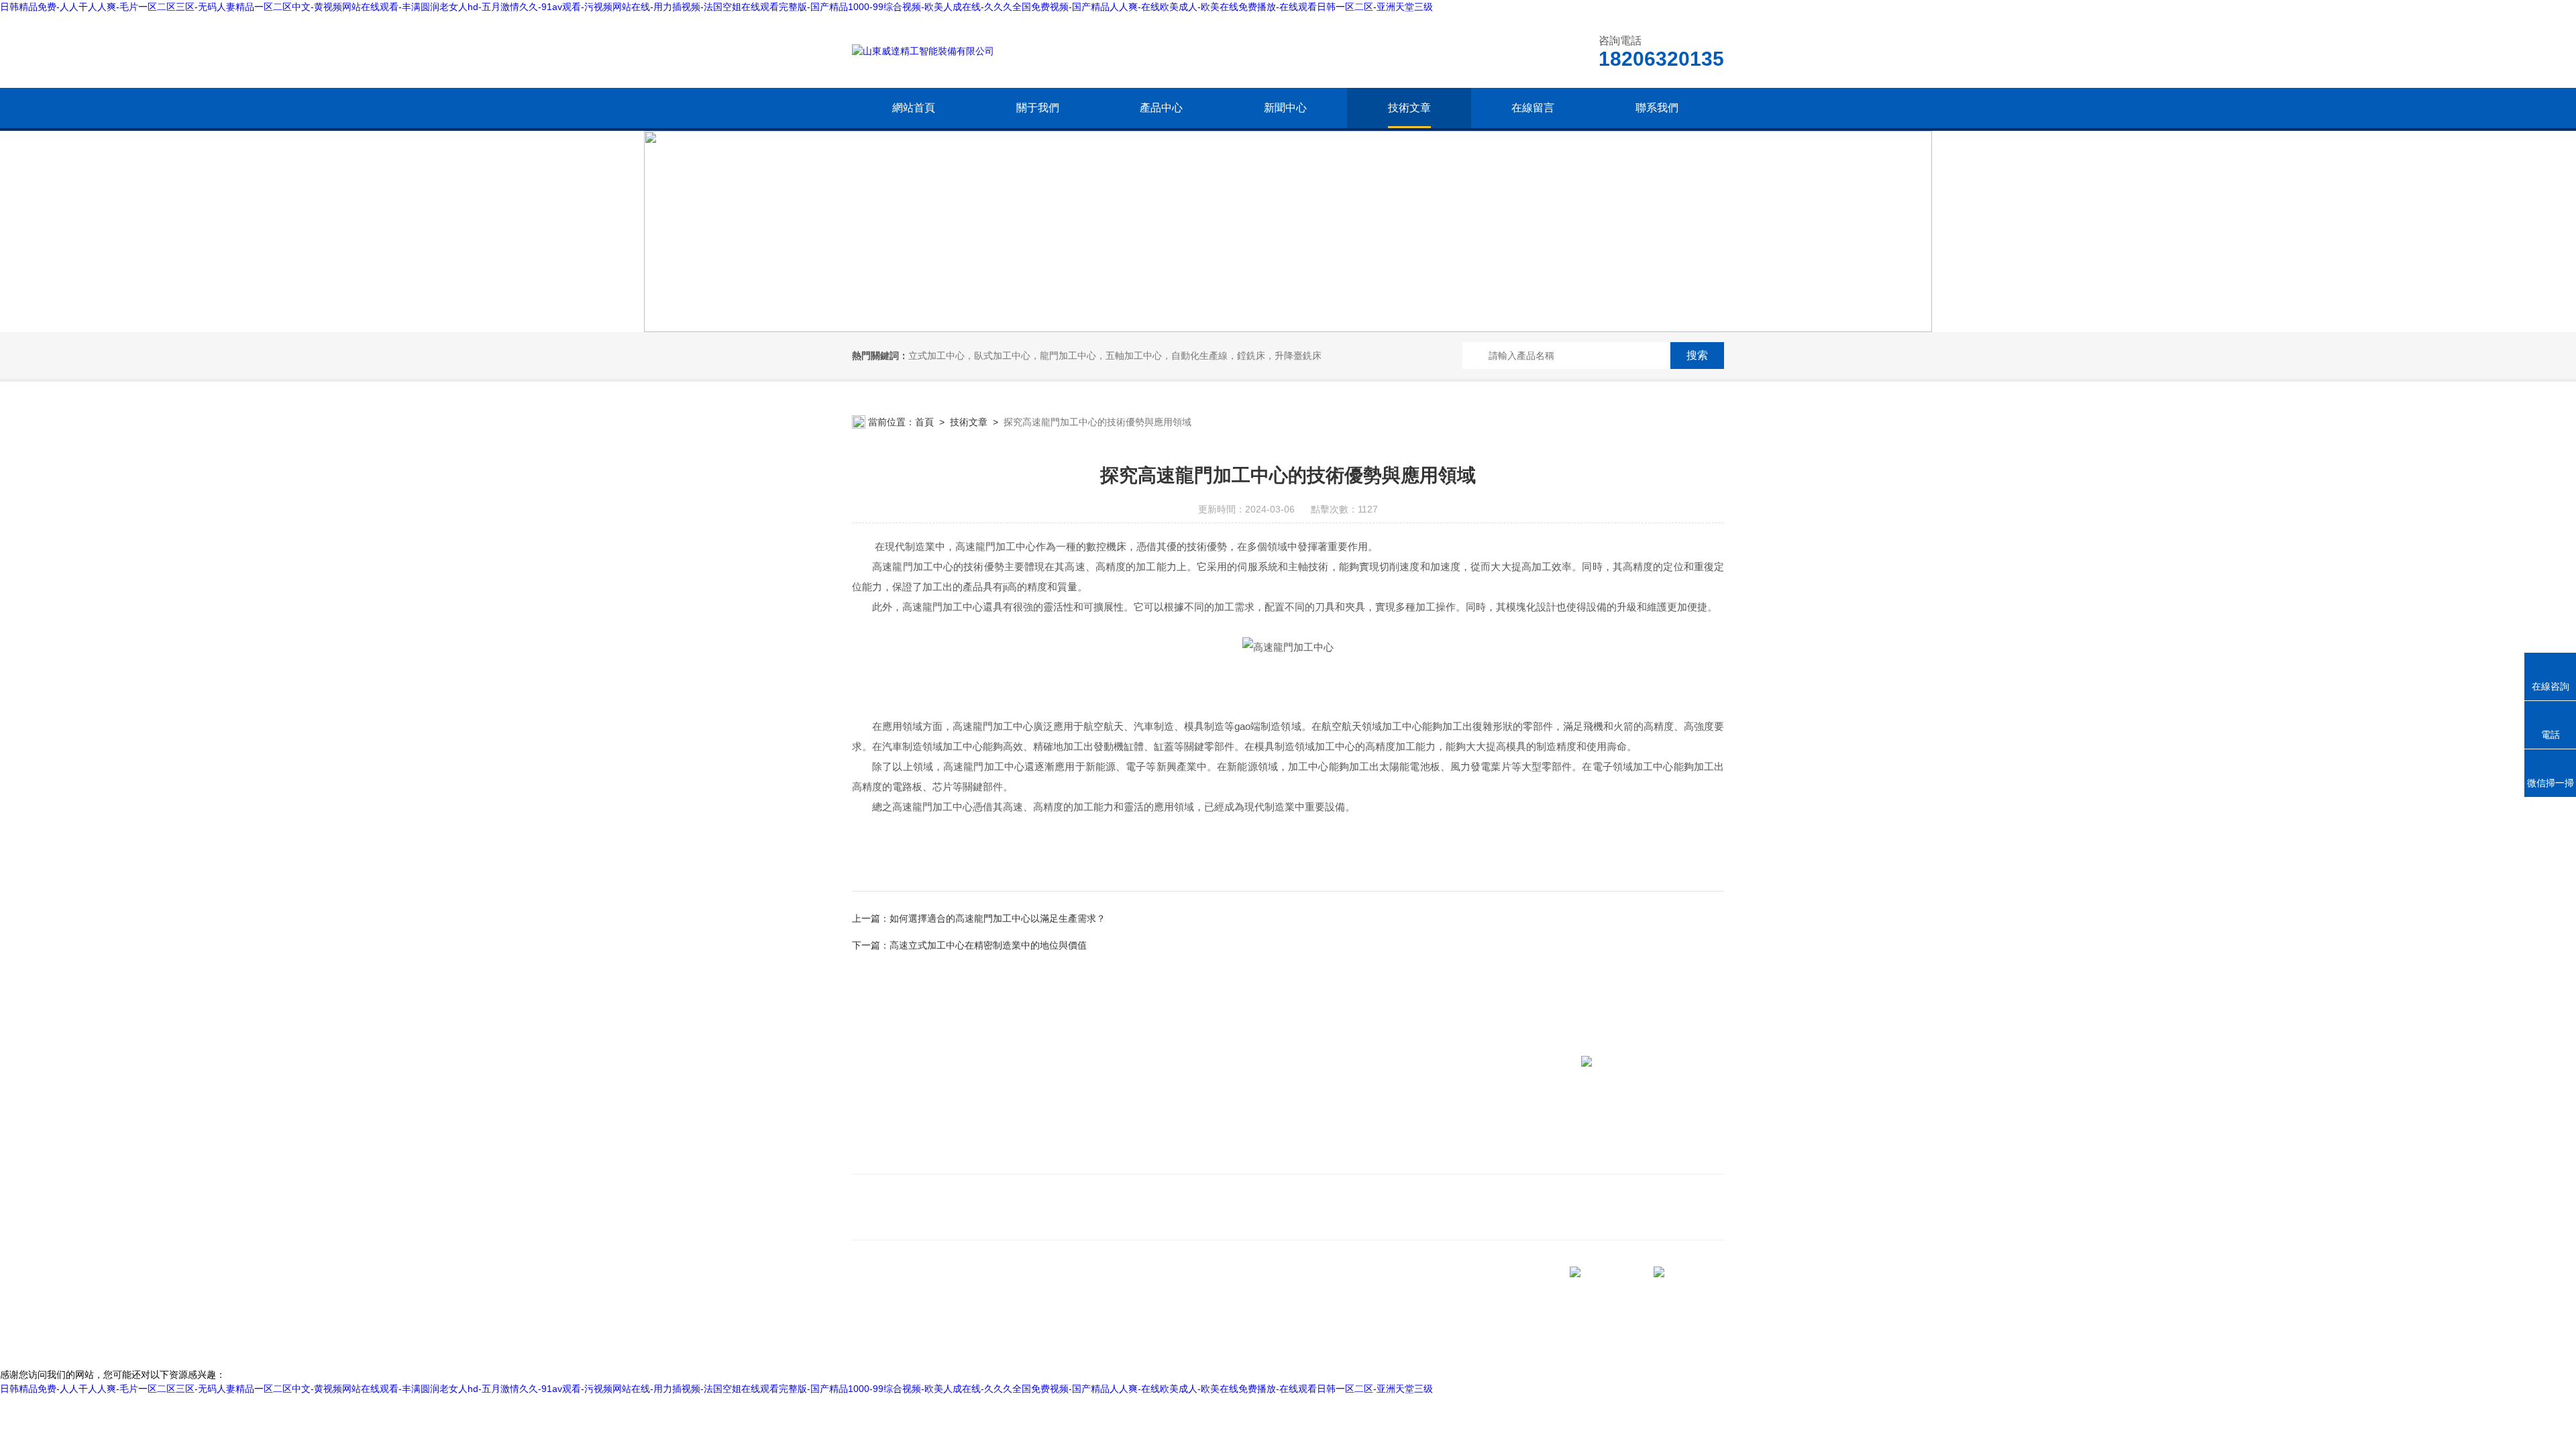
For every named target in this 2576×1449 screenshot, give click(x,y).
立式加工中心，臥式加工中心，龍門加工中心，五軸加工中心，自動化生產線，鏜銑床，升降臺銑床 (1115, 356)
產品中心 (1161, 108)
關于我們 (1038, 108)
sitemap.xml (898, 1316)
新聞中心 (1285, 108)
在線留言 (1533, 108)
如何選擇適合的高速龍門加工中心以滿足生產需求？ (998, 918)
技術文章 (1409, 108)
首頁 (924, 422)
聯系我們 (1657, 108)
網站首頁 (914, 108)
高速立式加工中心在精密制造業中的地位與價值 (988, 945)
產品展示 (1005, 1137)
